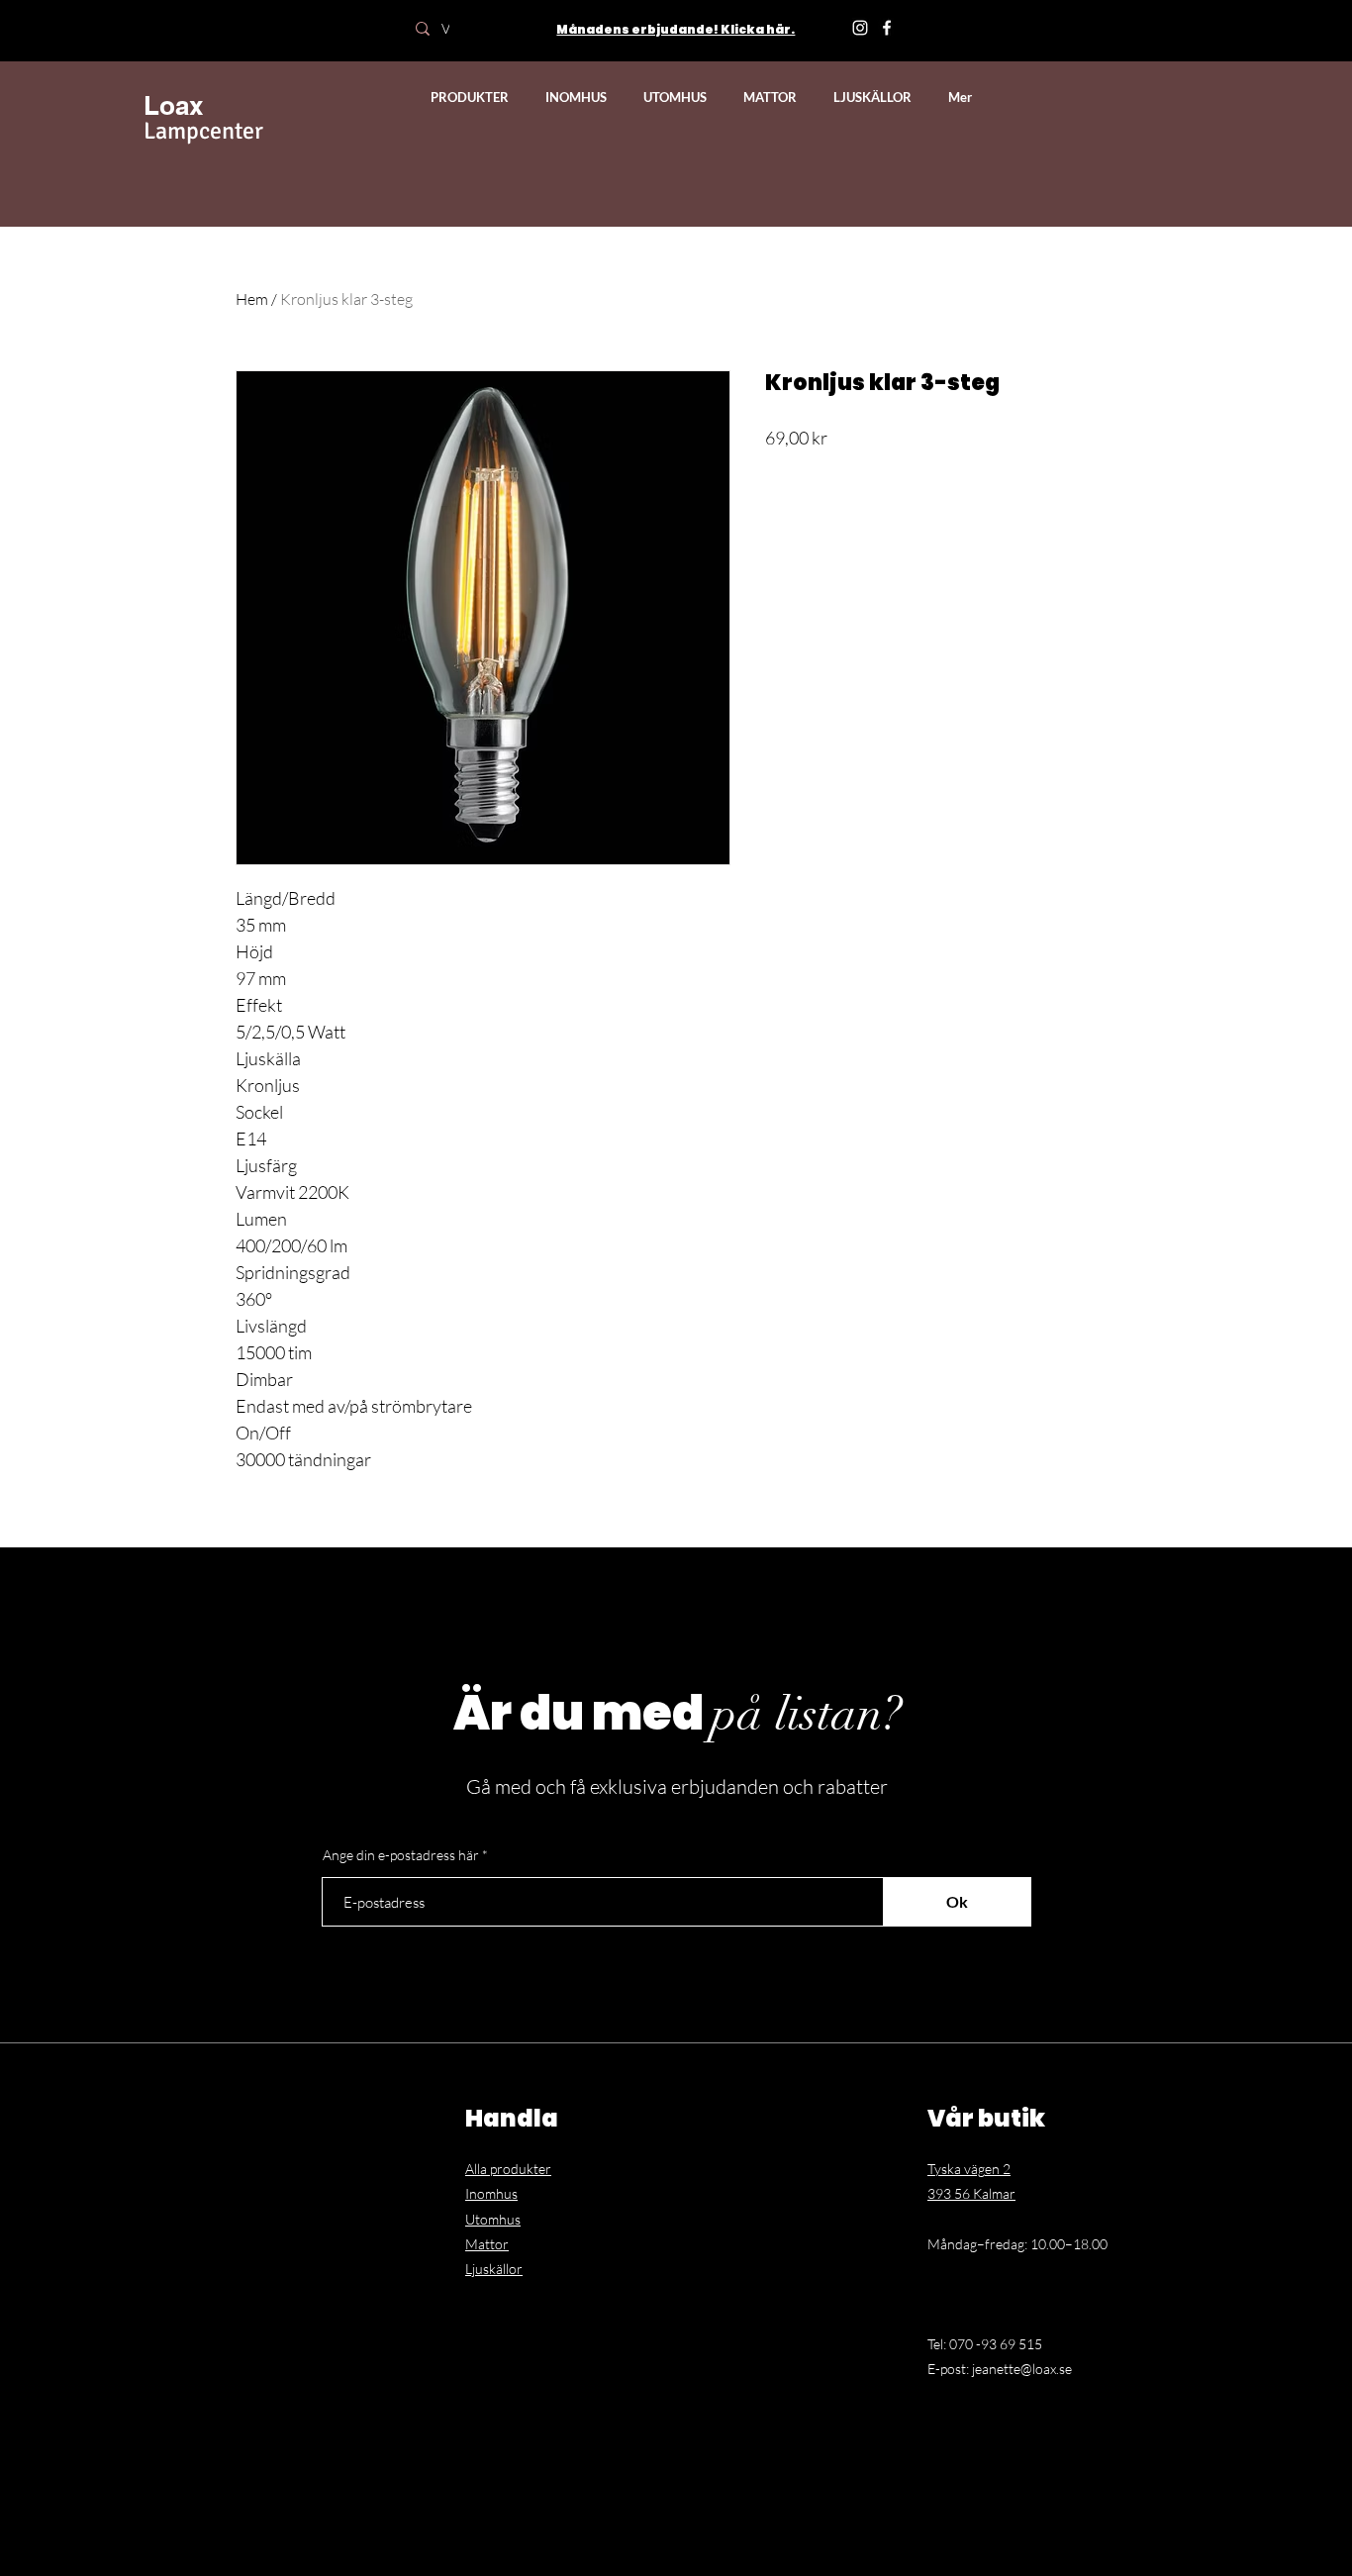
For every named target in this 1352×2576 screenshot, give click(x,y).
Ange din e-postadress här (401, 1855)
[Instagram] (860, 28)
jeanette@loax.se (1022, 2369)
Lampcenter (203, 131)
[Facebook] (887, 28)
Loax (173, 105)
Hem (252, 299)
